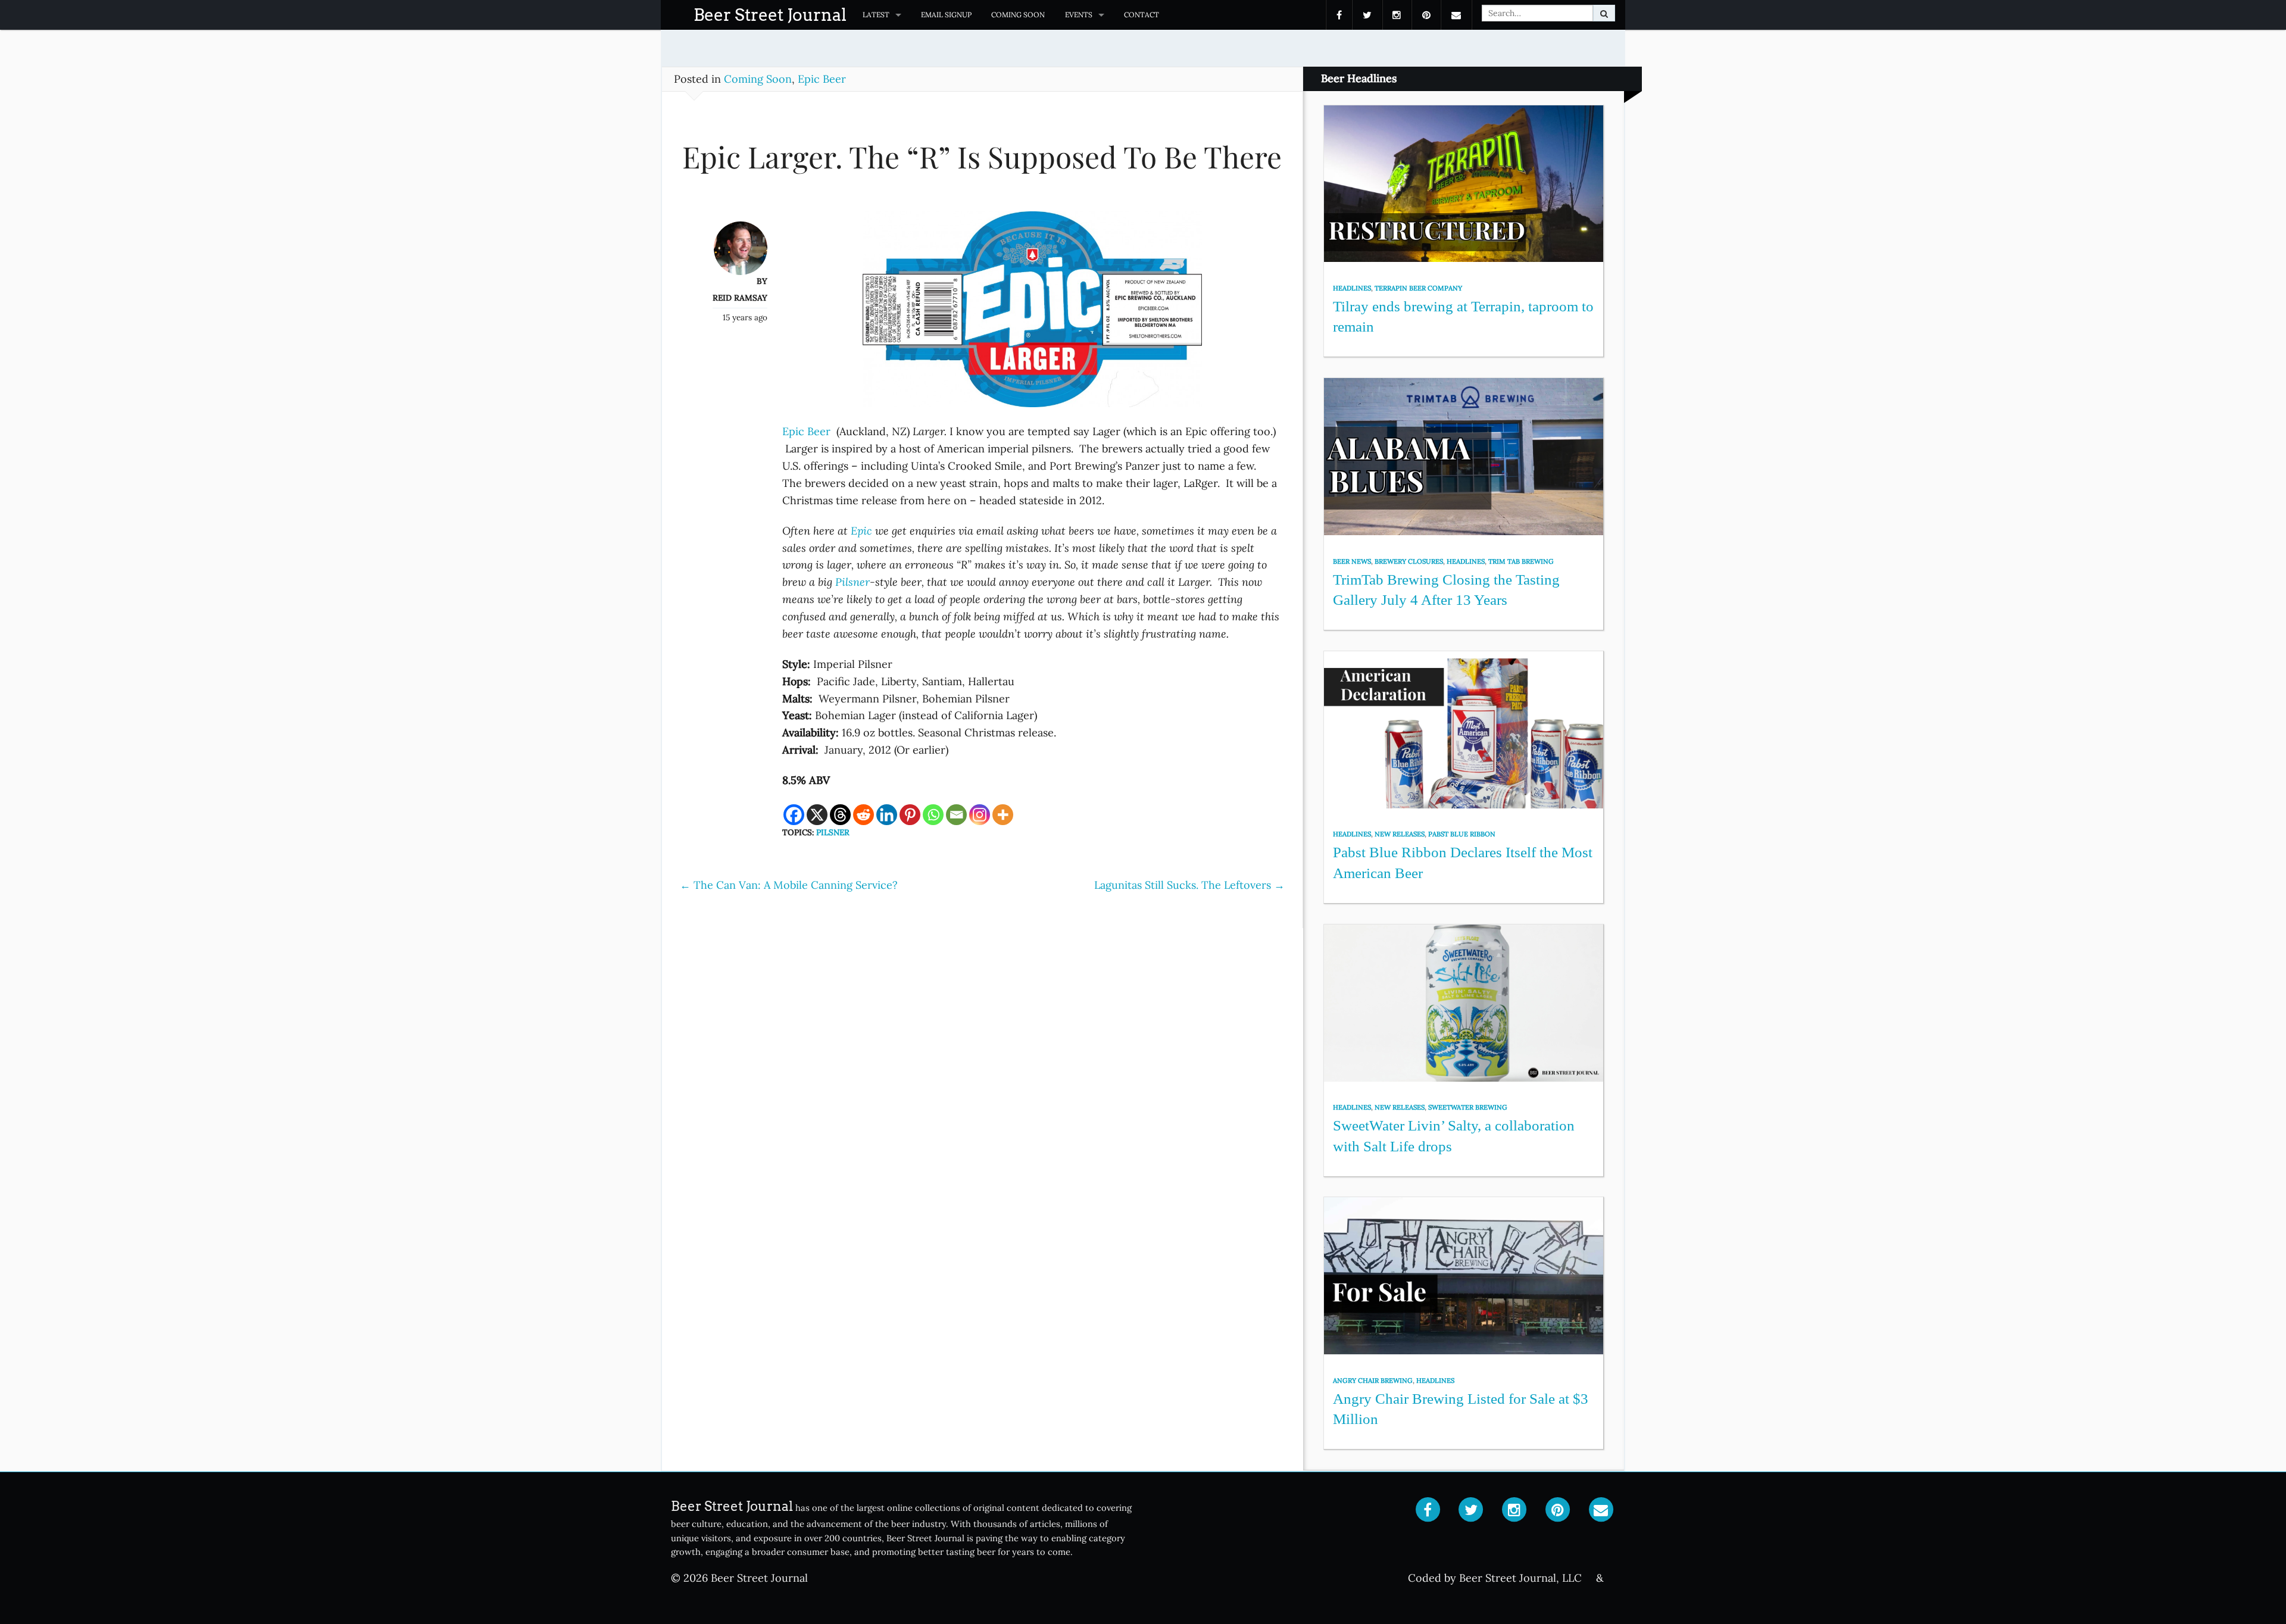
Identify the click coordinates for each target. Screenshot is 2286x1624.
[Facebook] (794, 815)
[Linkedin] (887, 815)
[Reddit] (864, 815)
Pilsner (852, 582)
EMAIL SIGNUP (946, 15)
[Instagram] (980, 815)
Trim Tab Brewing (1521, 561)
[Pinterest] (910, 815)
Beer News (1352, 561)
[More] (1003, 815)
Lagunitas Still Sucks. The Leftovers (1189, 885)
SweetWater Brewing (1468, 1107)
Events (1079, 15)
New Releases (1400, 834)
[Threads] (840, 815)
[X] (817, 815)
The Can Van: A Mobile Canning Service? (789, 885)
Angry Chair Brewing (1373, 1381)
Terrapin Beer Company (1418, 288)
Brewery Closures (1409, 561)
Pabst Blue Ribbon (1462, 834)
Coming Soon (1018, 15)
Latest (876, 15)
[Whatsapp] (933, 815)
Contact (1142, 15)
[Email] (956, 815)
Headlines (1352, 288)
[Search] (1604, 13)
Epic (861, 531)
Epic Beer (822, 79)
